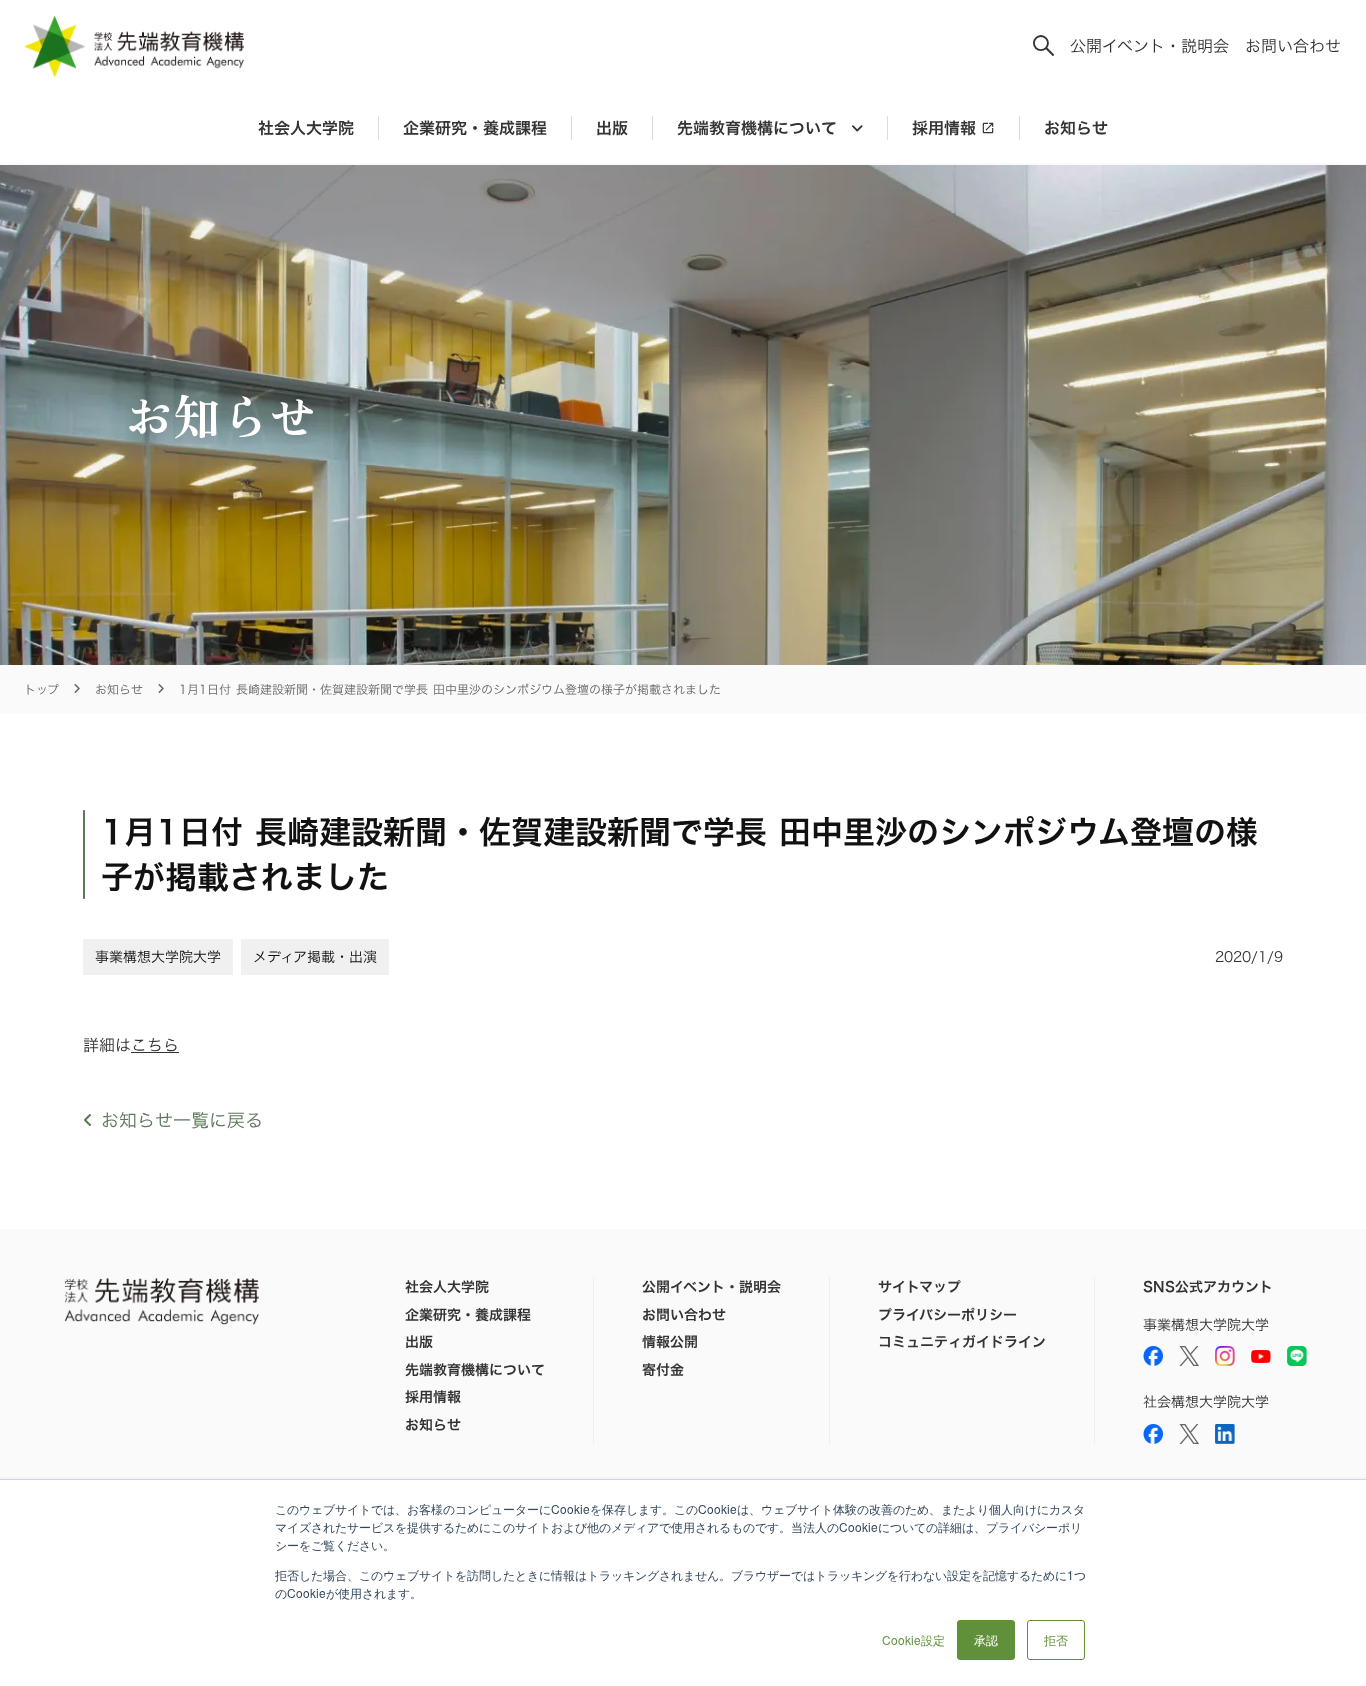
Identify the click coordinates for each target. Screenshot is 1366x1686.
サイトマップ (919, 1287)
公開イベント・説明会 (1149, 46)
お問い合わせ (1293, 46)
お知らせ (1076, 128)
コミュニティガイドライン (962, 1342)
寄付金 (663, 1370)
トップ (41, 689)
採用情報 (944, 128)
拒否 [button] (1056, 1639)
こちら (155, 1045)
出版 (612, 128)
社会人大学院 (306, 128)
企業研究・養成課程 (475, 128)
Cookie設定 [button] (913, 1639)
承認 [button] (986, 1639)
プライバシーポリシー (947, 1315)
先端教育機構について (475, 1370)
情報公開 (670, 1342)
